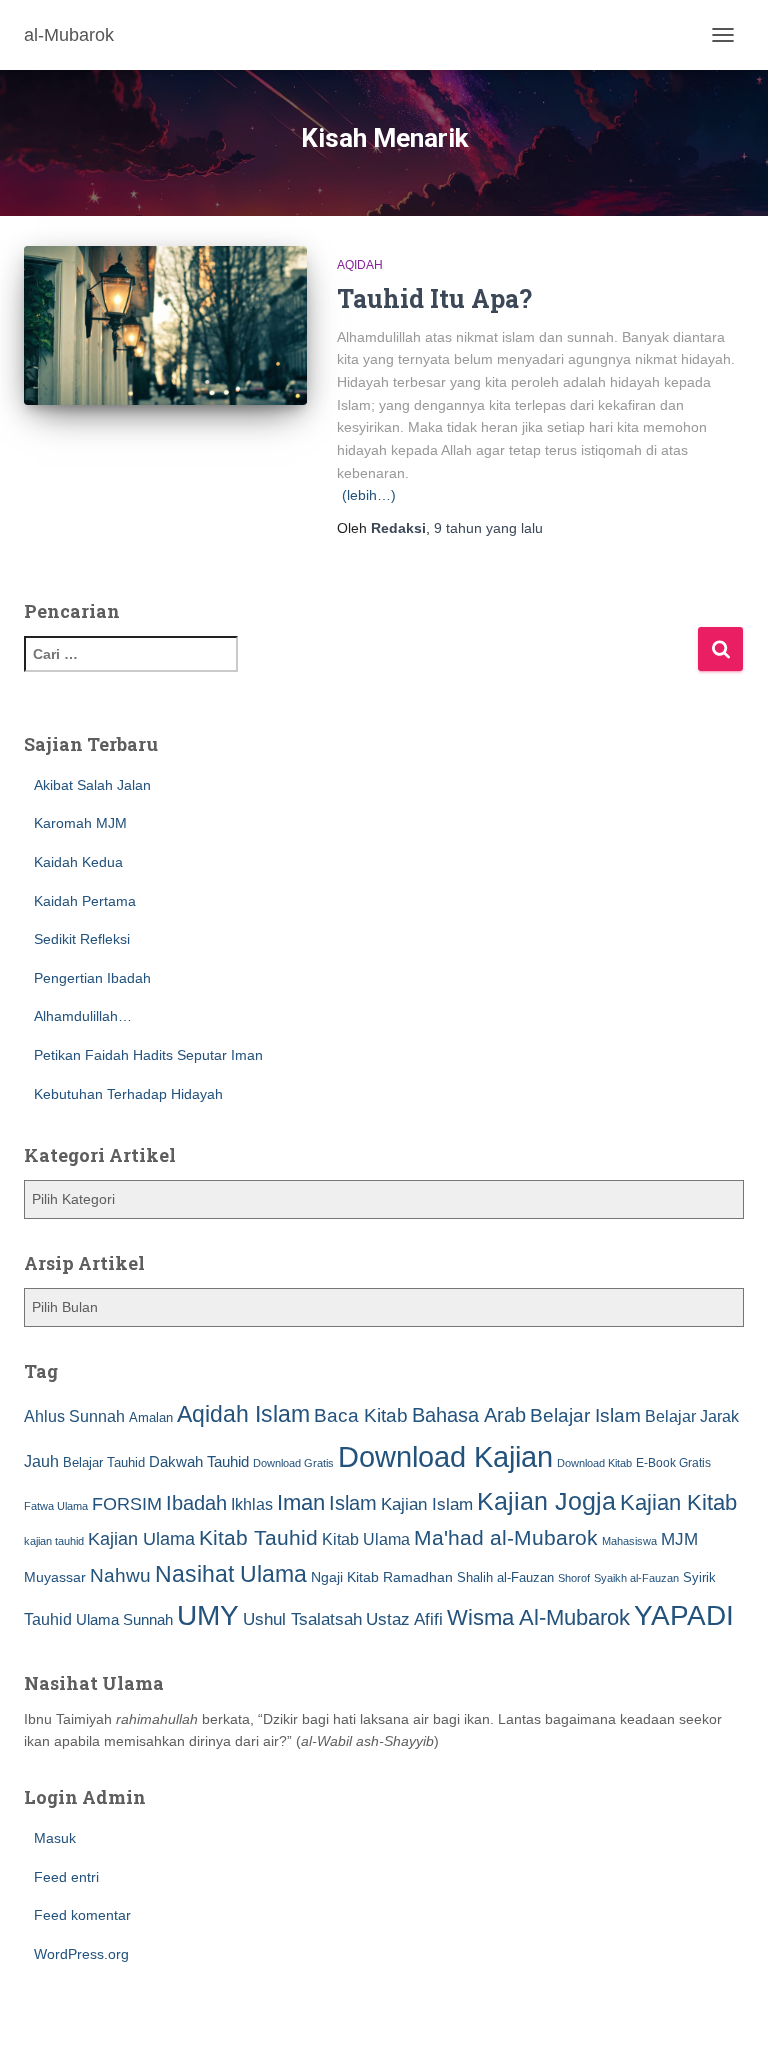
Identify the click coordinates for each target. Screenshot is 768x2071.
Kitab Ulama (366, 1539)
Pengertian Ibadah (92, 978)
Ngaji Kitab (345, 1577)
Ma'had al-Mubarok (506, 1537)
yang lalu (488, 528)
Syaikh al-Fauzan (636, 1578)
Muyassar (55, 1577)
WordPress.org (81, 1954)
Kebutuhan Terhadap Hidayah (128, 1094)
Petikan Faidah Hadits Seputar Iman (148, 1055)
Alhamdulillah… (83, 1016)
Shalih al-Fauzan (505, 1577)
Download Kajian (445, 1456)
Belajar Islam (585, 1415)
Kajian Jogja (546, 1501)
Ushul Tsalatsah (302, 1619)
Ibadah (196, 1503)
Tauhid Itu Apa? (434, 298)
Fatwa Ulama (56, 1506)
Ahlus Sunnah (74, 1416)
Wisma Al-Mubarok (538, 1617)
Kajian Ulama (141, 1539)
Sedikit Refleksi (82, 939)
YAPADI (684, 1615)
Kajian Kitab (678, 1502)
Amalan (151, 1417)
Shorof (574, 1578)
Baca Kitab (361, 1415)
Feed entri (66, 1877)
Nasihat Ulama (231, 1574)
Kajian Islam (427, 1504)
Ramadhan (418, 1577)
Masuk (55, 1838)
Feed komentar (82, 1915)
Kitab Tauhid (258, 1538)
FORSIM (127, 1503)
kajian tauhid (54, 1541)
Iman (301, 1502)
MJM (679, 1539)
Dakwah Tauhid (199, 1462)
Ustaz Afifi (404, 1619)
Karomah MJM (80, 823)
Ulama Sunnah (124, 1619)
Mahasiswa (629, 1541)
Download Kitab (594, 1463)
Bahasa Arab (469, 1415)
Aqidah (360, 265)
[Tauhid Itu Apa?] (165, 325)
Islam (353, 1503)
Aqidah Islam (243, 1414)
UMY (208, 1615)
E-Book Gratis (673, 1462)
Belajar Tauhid (104, 1462)
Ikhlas (252, 1504)
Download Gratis (293, 1463)
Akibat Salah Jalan (92, 785)
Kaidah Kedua (78, 862)
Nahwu (120, 1575)
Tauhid (48, 1619)
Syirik (699, 1577)
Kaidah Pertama (85, 901)
